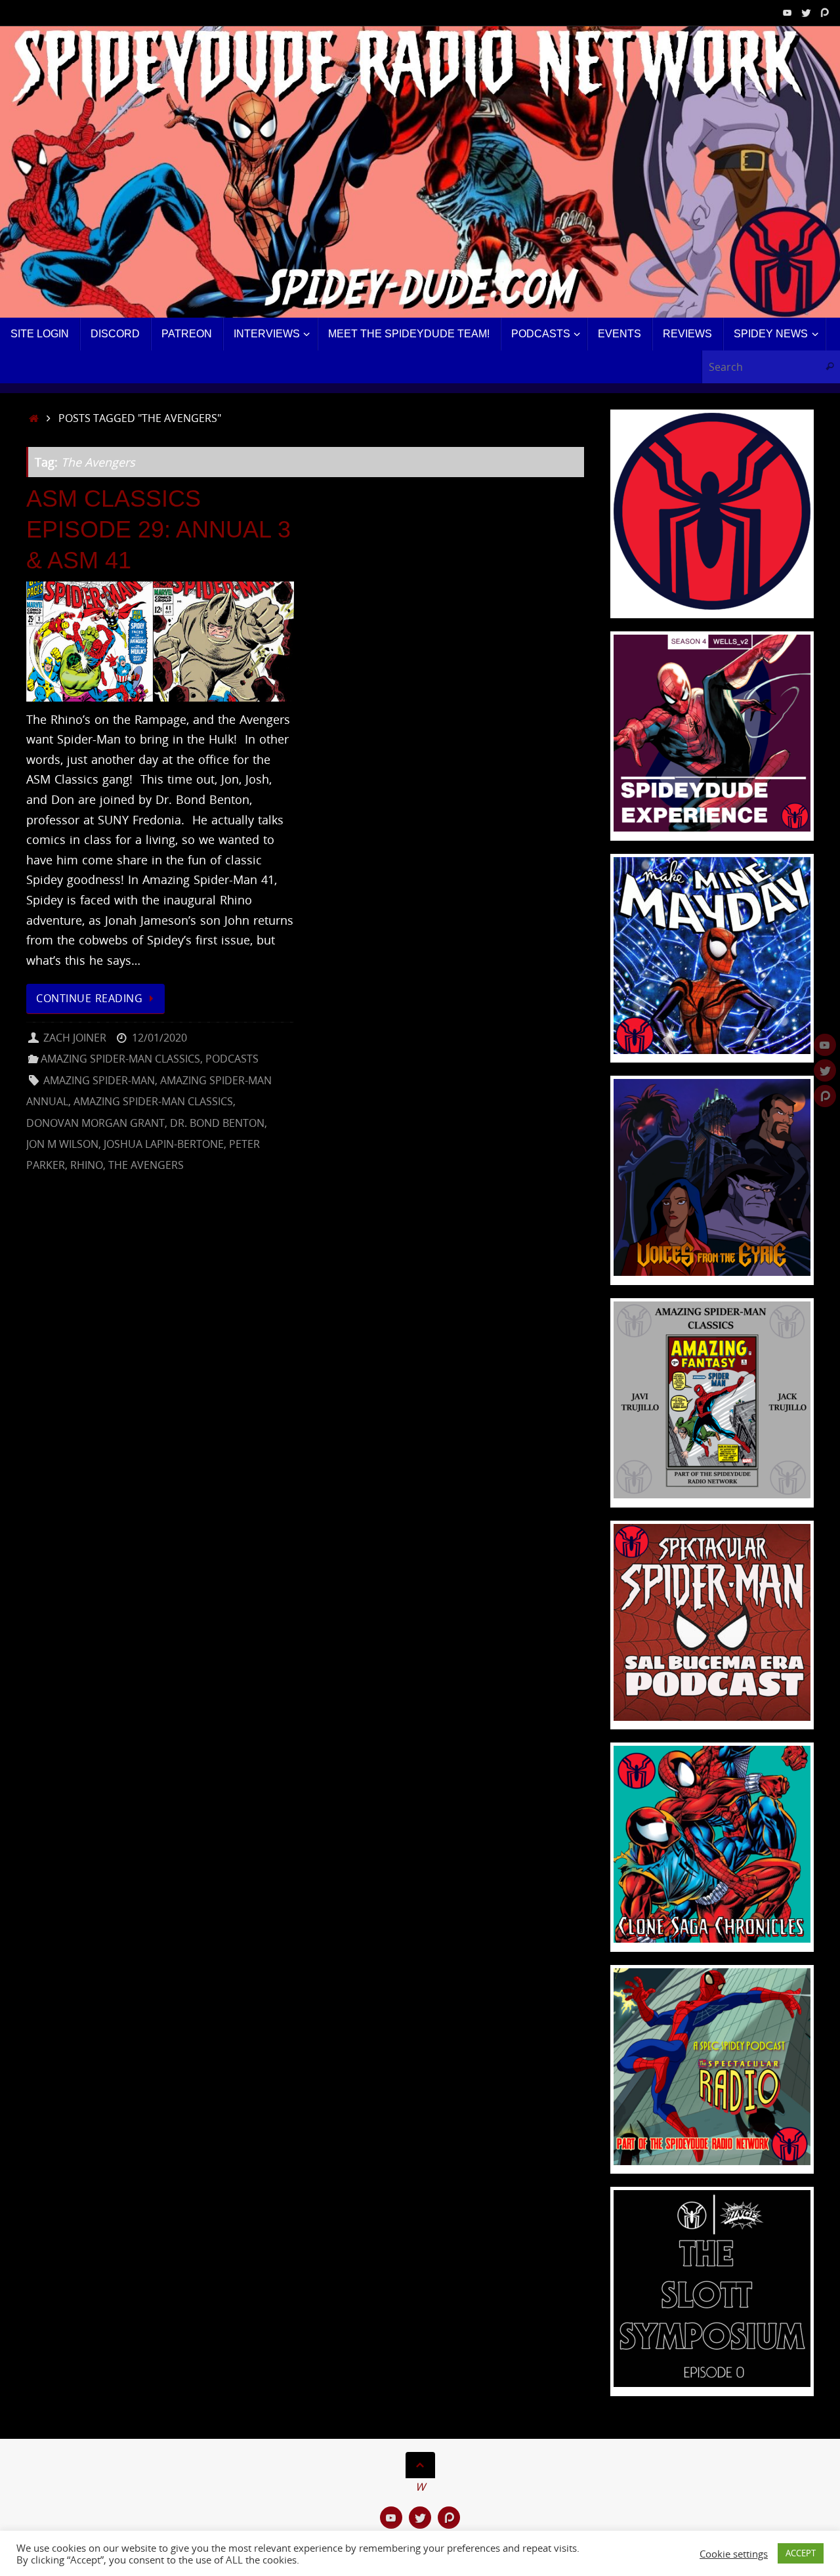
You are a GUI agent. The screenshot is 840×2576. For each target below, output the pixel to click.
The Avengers (146, 1165)
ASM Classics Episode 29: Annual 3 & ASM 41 (158, 529)
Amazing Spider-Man (99, 1080)
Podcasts (232, 1059)
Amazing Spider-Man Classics (120, 1059)
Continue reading (89, 998)
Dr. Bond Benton (217, 1123)
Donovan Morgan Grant (95, 1123)
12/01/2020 (159, 1038)
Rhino (87, 1165)
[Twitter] (806, 12)
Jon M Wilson (62, 1144)
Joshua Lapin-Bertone (164, 1144)
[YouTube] (787, 12)
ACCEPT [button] (801, 2553)
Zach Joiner (75, 1038)
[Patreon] (824, 12)
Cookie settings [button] (734, 2554)
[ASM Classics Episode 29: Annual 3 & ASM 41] (160, 642)
